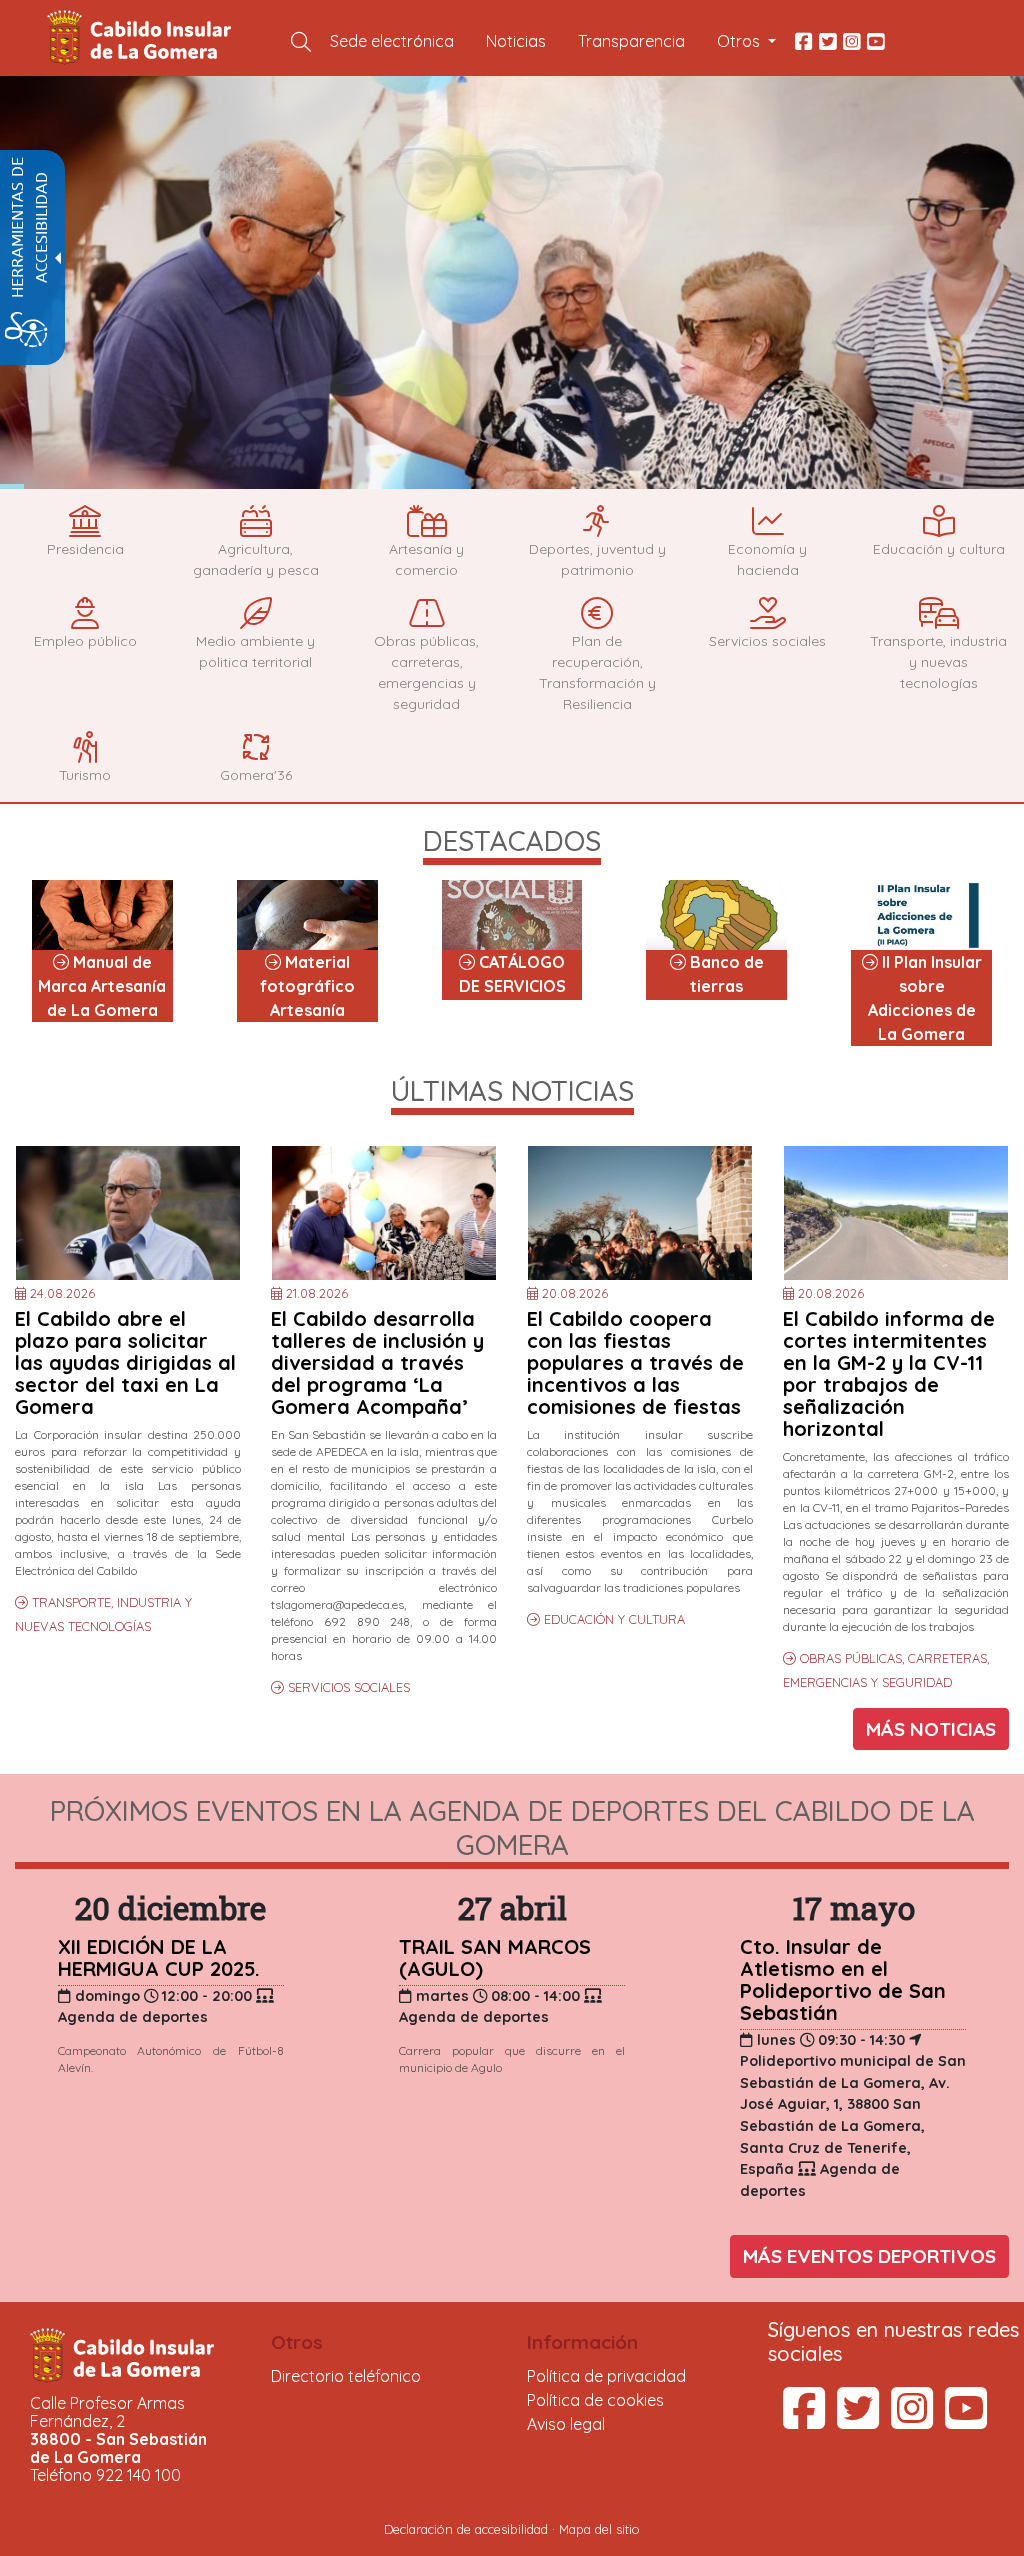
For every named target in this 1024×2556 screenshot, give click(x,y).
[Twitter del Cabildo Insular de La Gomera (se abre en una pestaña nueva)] (858, 2420)
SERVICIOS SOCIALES (349, 1687)
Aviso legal (566, 2424)
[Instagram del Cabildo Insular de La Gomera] (852, 41)
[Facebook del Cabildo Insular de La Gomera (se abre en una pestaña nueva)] (804, 2420)
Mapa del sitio (599, 2529)
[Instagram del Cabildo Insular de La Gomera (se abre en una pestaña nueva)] (912, 2420)
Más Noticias (931, 1729)
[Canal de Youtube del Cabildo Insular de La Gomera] (876, 41)
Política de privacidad (606, 2376)
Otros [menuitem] (740, 41)
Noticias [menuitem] (516, 41)
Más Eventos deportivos (869, 2256)
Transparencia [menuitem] (631, 41)
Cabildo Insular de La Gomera (142, 38)
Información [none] (582, 2342)
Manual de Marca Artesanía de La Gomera (102, 986)
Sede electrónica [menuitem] (392, 41)
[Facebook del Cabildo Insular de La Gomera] (804, 41)
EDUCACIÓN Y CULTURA (614, 1619)
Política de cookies (595, 2400)
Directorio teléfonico (346, 2376)
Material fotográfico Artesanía (307, 986)
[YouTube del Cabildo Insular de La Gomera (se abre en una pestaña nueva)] (966, 2420)
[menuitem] (301, 41)
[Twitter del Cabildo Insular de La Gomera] (828, 41)
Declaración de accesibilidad (466, 2529)
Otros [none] (297, 2342)
